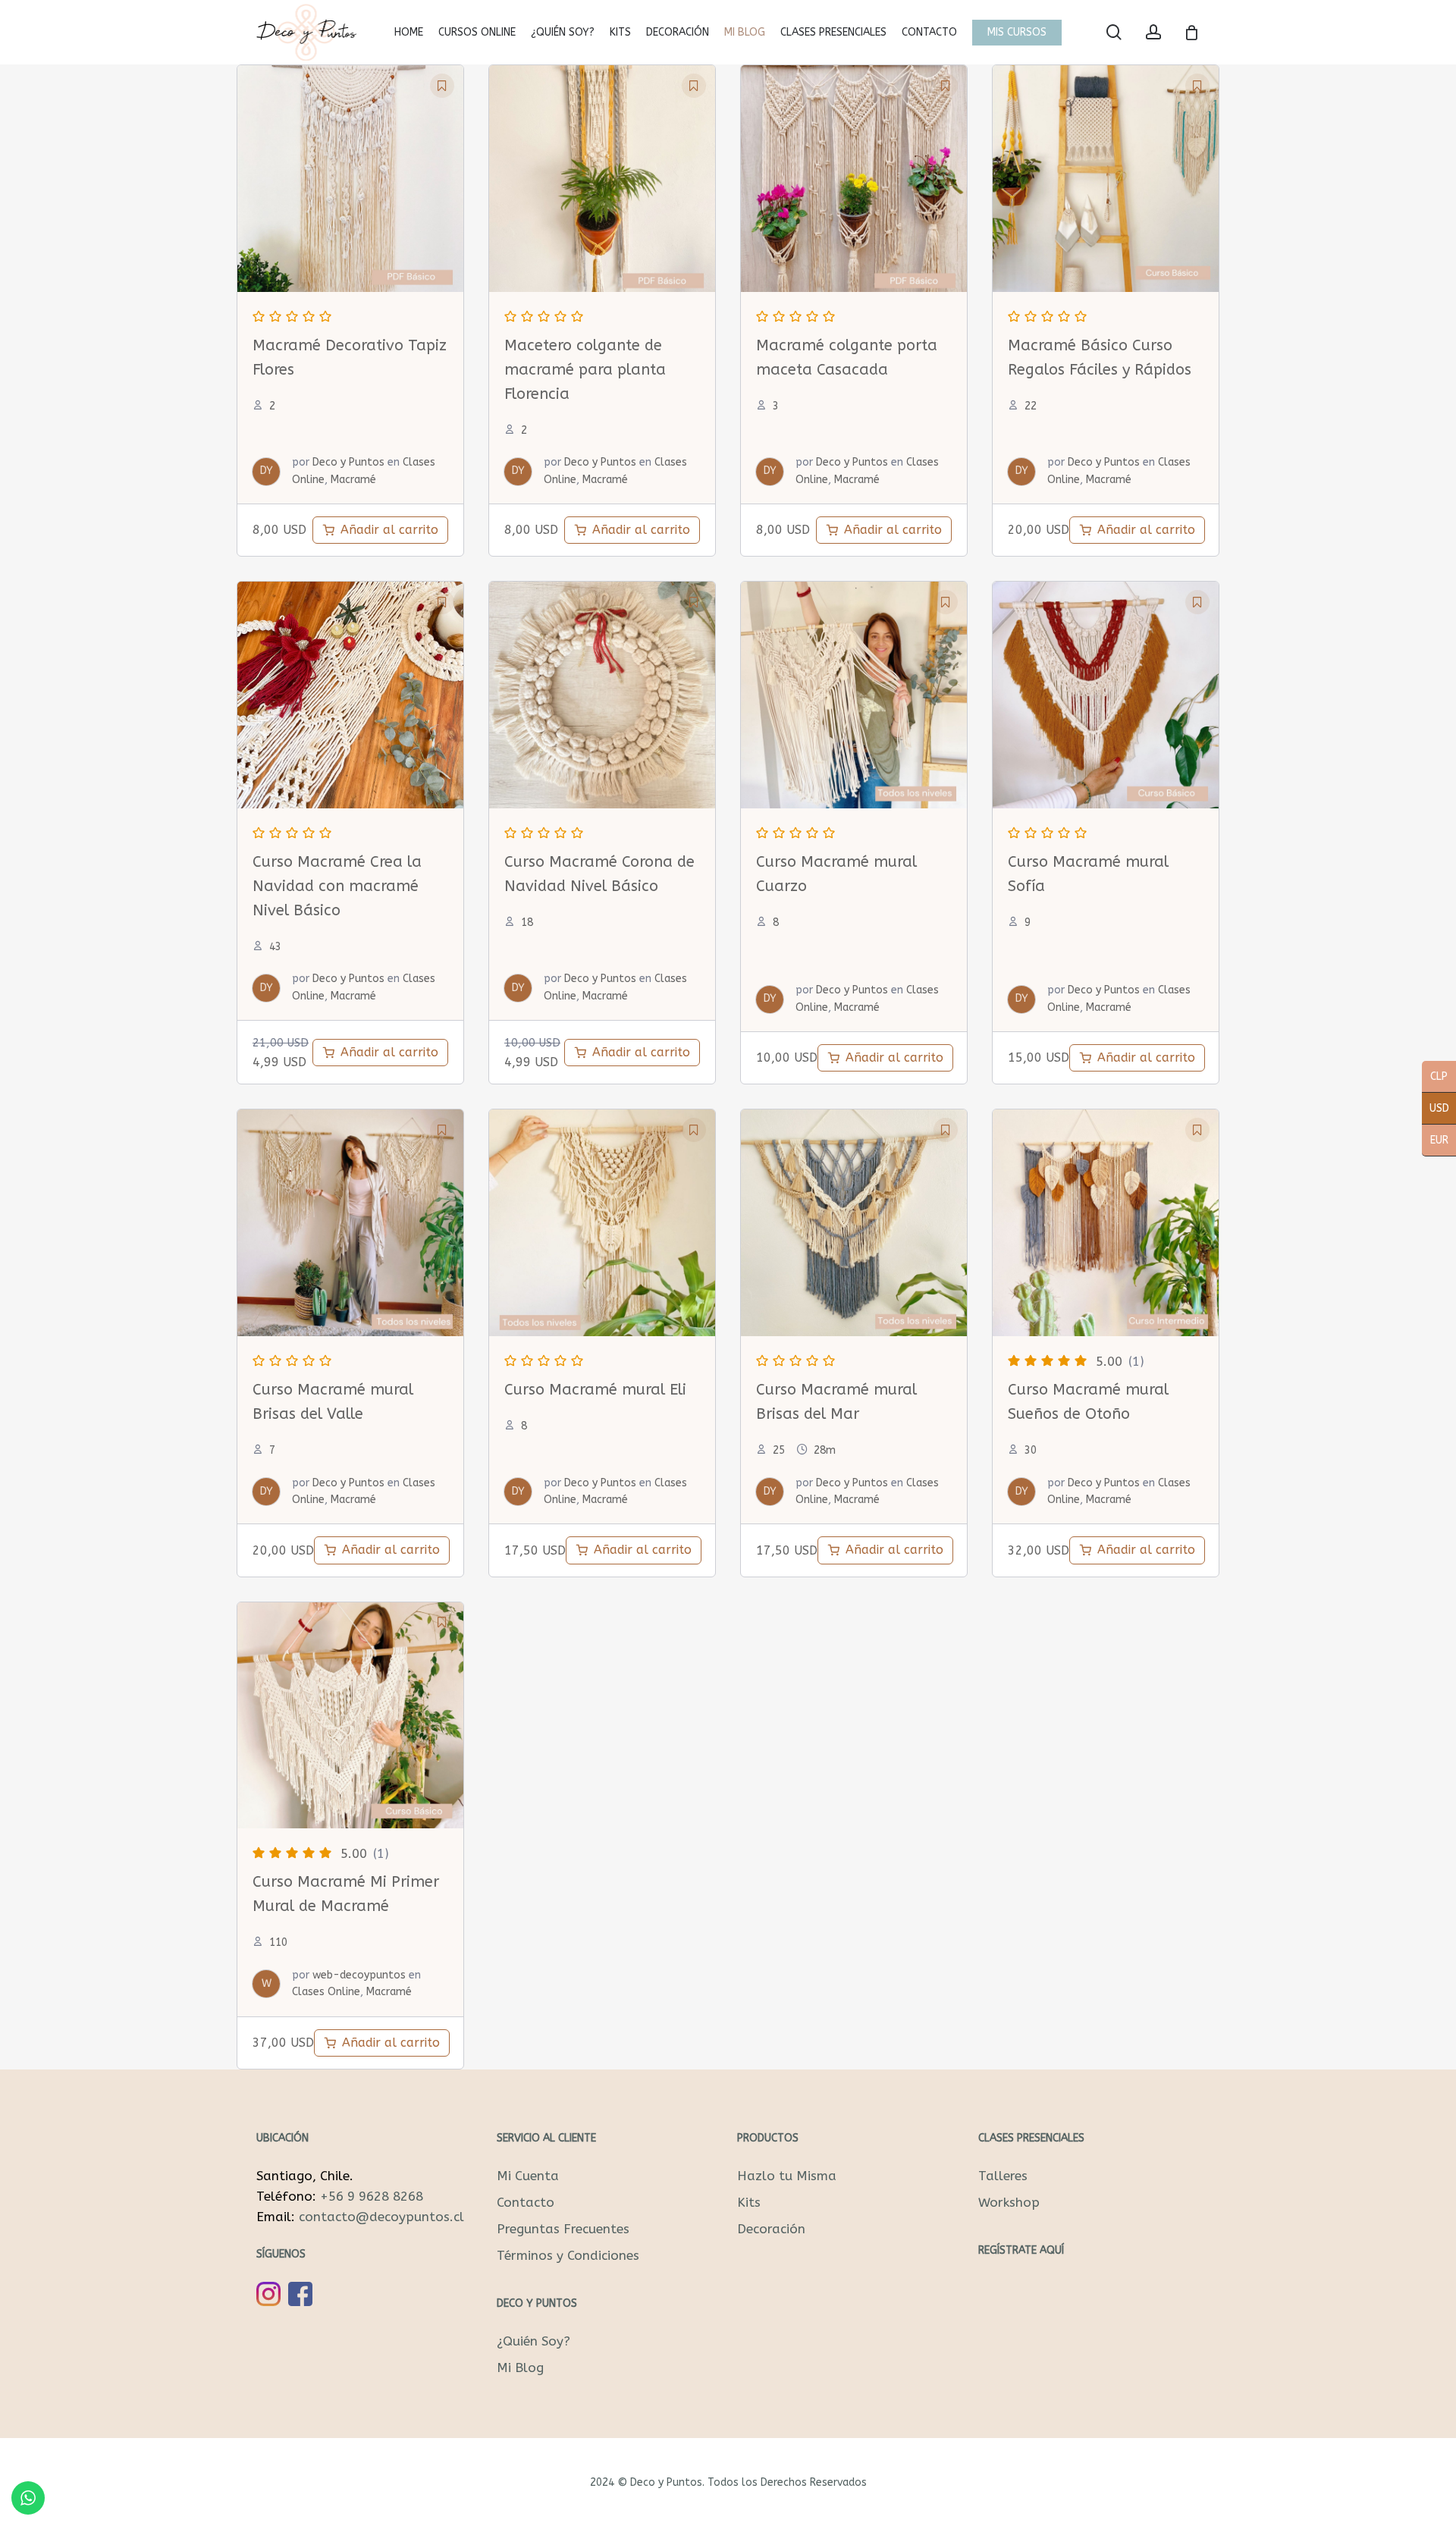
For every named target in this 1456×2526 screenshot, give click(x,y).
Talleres (1003, 2176)
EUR (1435, 1141)
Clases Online (326, 1992)
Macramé (353, 480)
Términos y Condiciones (568, 2255)
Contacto (526, 2202)
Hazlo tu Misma (787, 2176)
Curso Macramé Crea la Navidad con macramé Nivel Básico (337, 886)
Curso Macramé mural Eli (595, 1390)
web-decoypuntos (359, 1975)
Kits (749, 2202)
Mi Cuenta (528, 2176)
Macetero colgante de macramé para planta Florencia (585, 370)
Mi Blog (520, 2368)
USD (1436, 1109)
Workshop (1009, 2202)
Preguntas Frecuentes (563, 2229)
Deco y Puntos (348, 462)
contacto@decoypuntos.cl (381, 2217)
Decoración (771, 2229)
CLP (1435, 1078)
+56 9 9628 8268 (372, 2196)
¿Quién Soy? (533, 2341)
